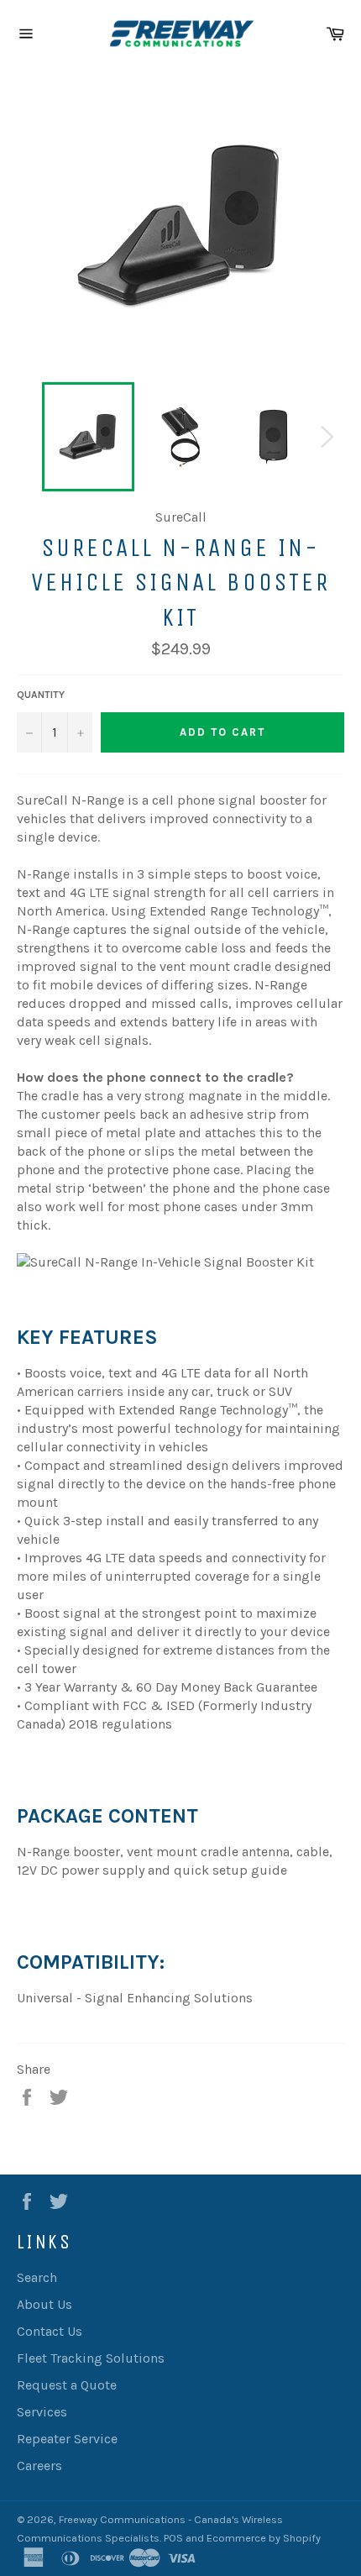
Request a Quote (67, 2385)
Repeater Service (67, 2439)
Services (42, 2412)
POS (173, 2538)
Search (37, 2277)
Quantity (41, 695)
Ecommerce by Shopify (264, 2538)
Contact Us (50, 2331)
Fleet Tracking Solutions (91, 2358)
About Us (44, 2304)
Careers (39, 2466)
